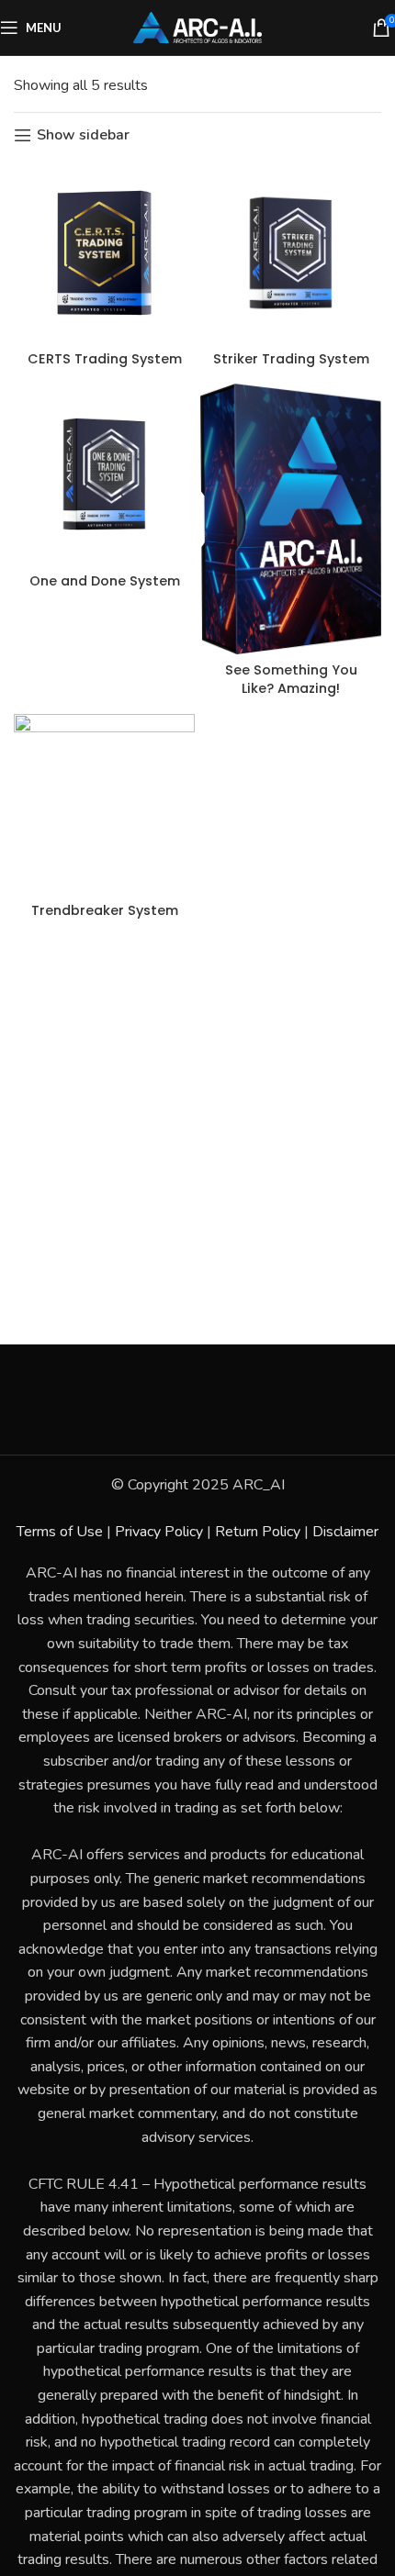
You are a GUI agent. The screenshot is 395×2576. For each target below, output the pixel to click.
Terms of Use (60, 1532)
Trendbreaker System (105, 910)
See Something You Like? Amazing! (291, 679)
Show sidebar (83, 135)
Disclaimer (345, 1532)
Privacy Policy (159, 1532)
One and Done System (105, 581)
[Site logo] (197, 27)
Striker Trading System (291, 359)
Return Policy (258, 1532)
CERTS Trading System (105, 359)
